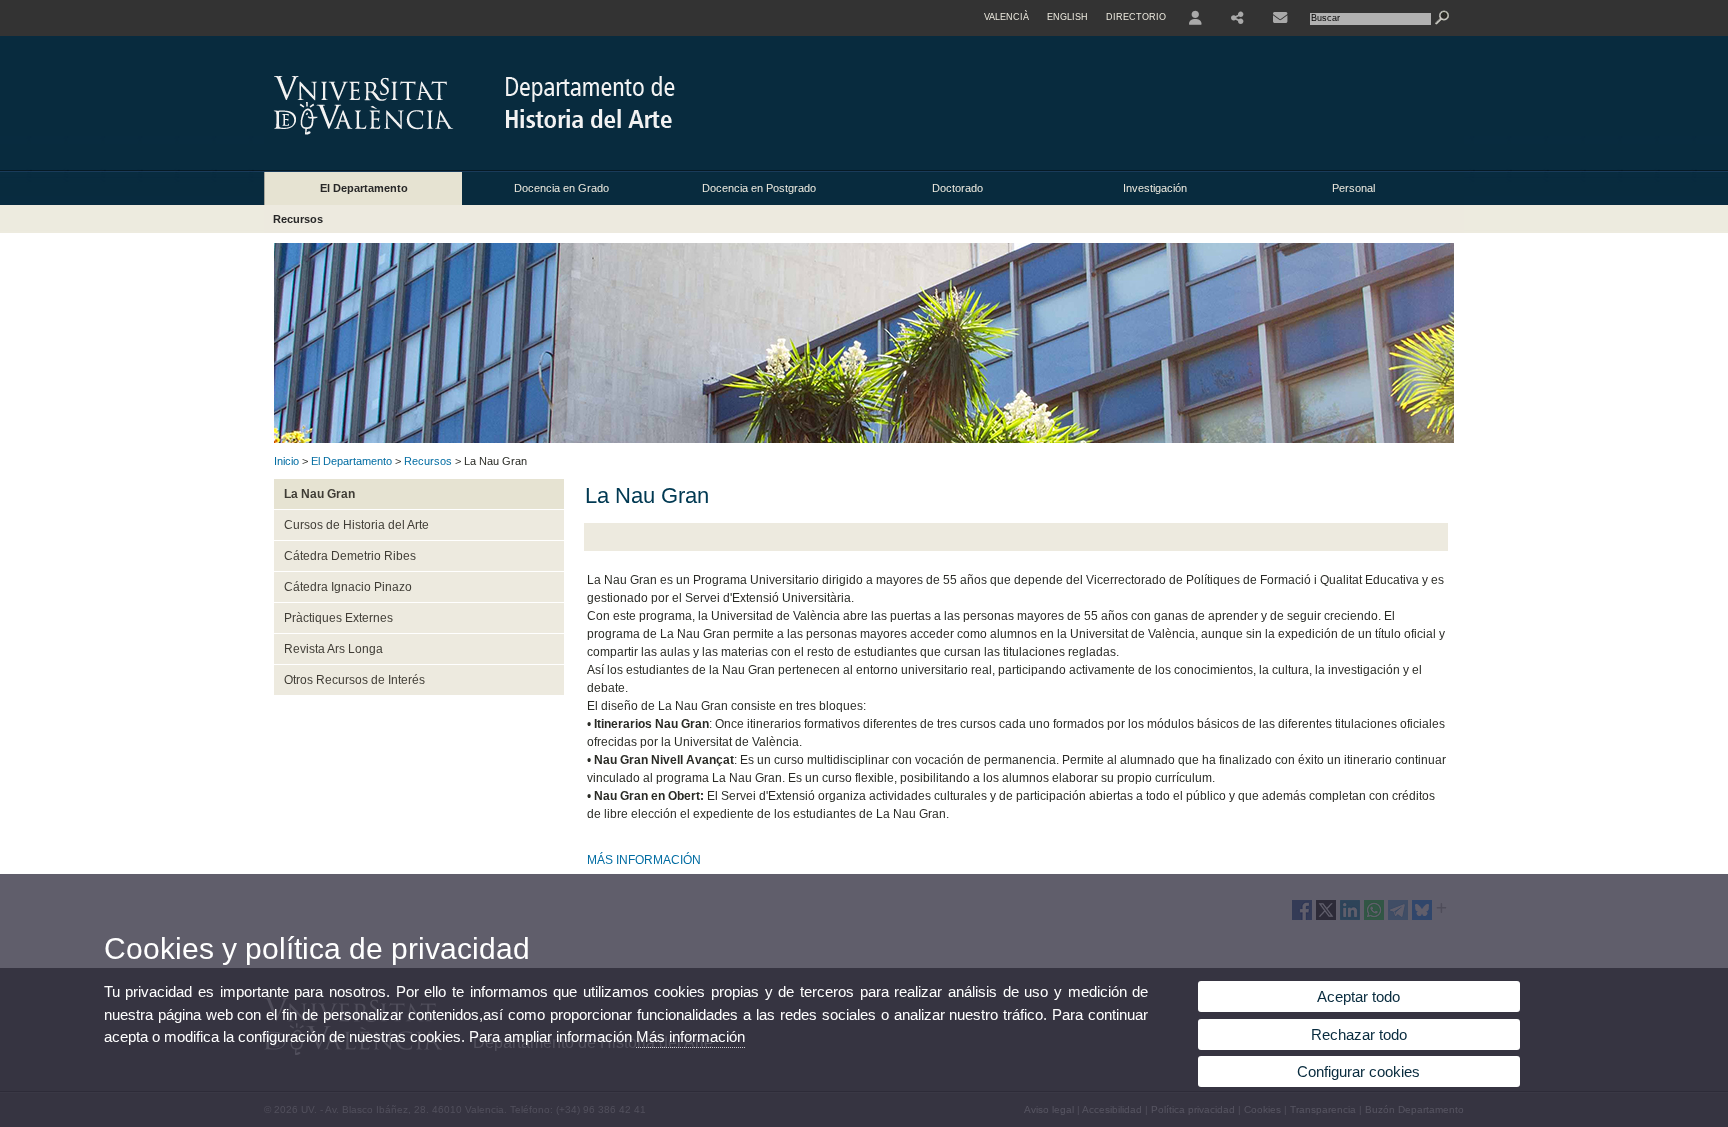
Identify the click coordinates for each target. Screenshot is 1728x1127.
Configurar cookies (1358, 1071)
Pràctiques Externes (338, 618)
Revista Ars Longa (333, 649)
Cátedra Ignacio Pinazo (348, 587)
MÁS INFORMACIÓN (644, 860)
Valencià (1006, 17)
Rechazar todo (1359, 1034)
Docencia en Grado (561, 188)
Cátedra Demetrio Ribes (350, 556)
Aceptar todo (1358, 996)
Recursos (298, 219)
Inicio (286, 461)
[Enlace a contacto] (1280, 18)
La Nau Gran (319, 494)
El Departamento (364, 188)
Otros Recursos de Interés (354, 680)
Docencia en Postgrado (759, 188)
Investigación (1155, 188)
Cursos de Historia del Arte (356, 525)
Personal (1353, 188)
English (1067, 17)
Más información (690, 1036)
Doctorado (957, 188)
